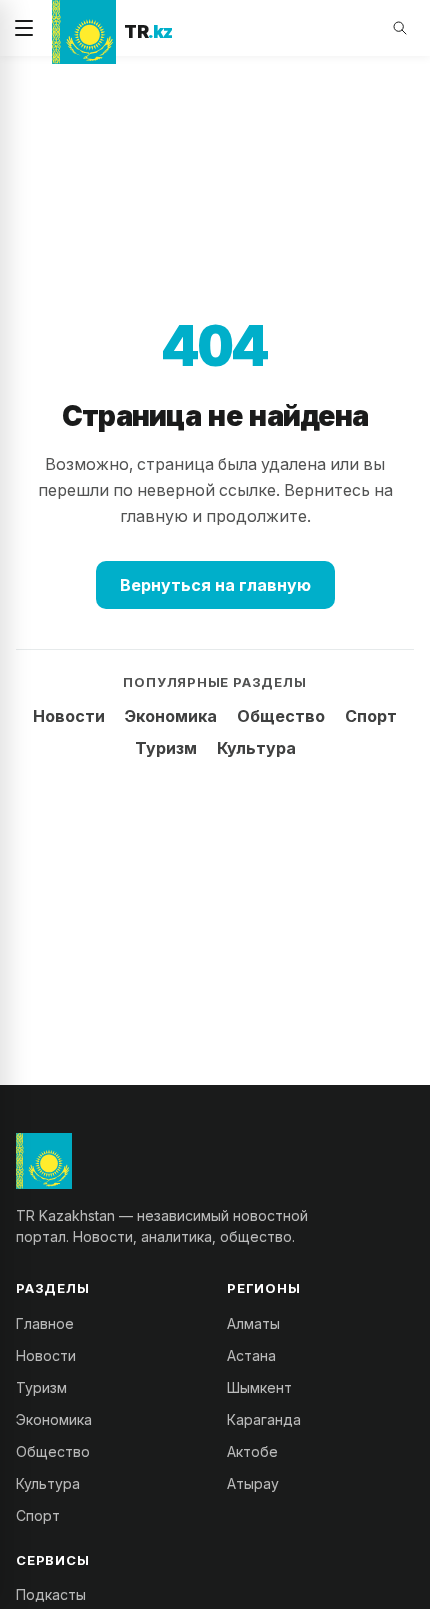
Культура (256, 748)
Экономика (171, 716)
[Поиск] (400, 28)
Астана (251, 1355)
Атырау (253, 1483)
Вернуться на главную (215, 585)
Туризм (166, 748)
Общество (281, 716)
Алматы (253, 1323)
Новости (69, 716)
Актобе (252, 1451)
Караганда (264, 1419)
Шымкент (259, 1387)
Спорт (371, 716)
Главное (45, 1323)
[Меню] (24, 28)
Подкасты (51, 1594)
